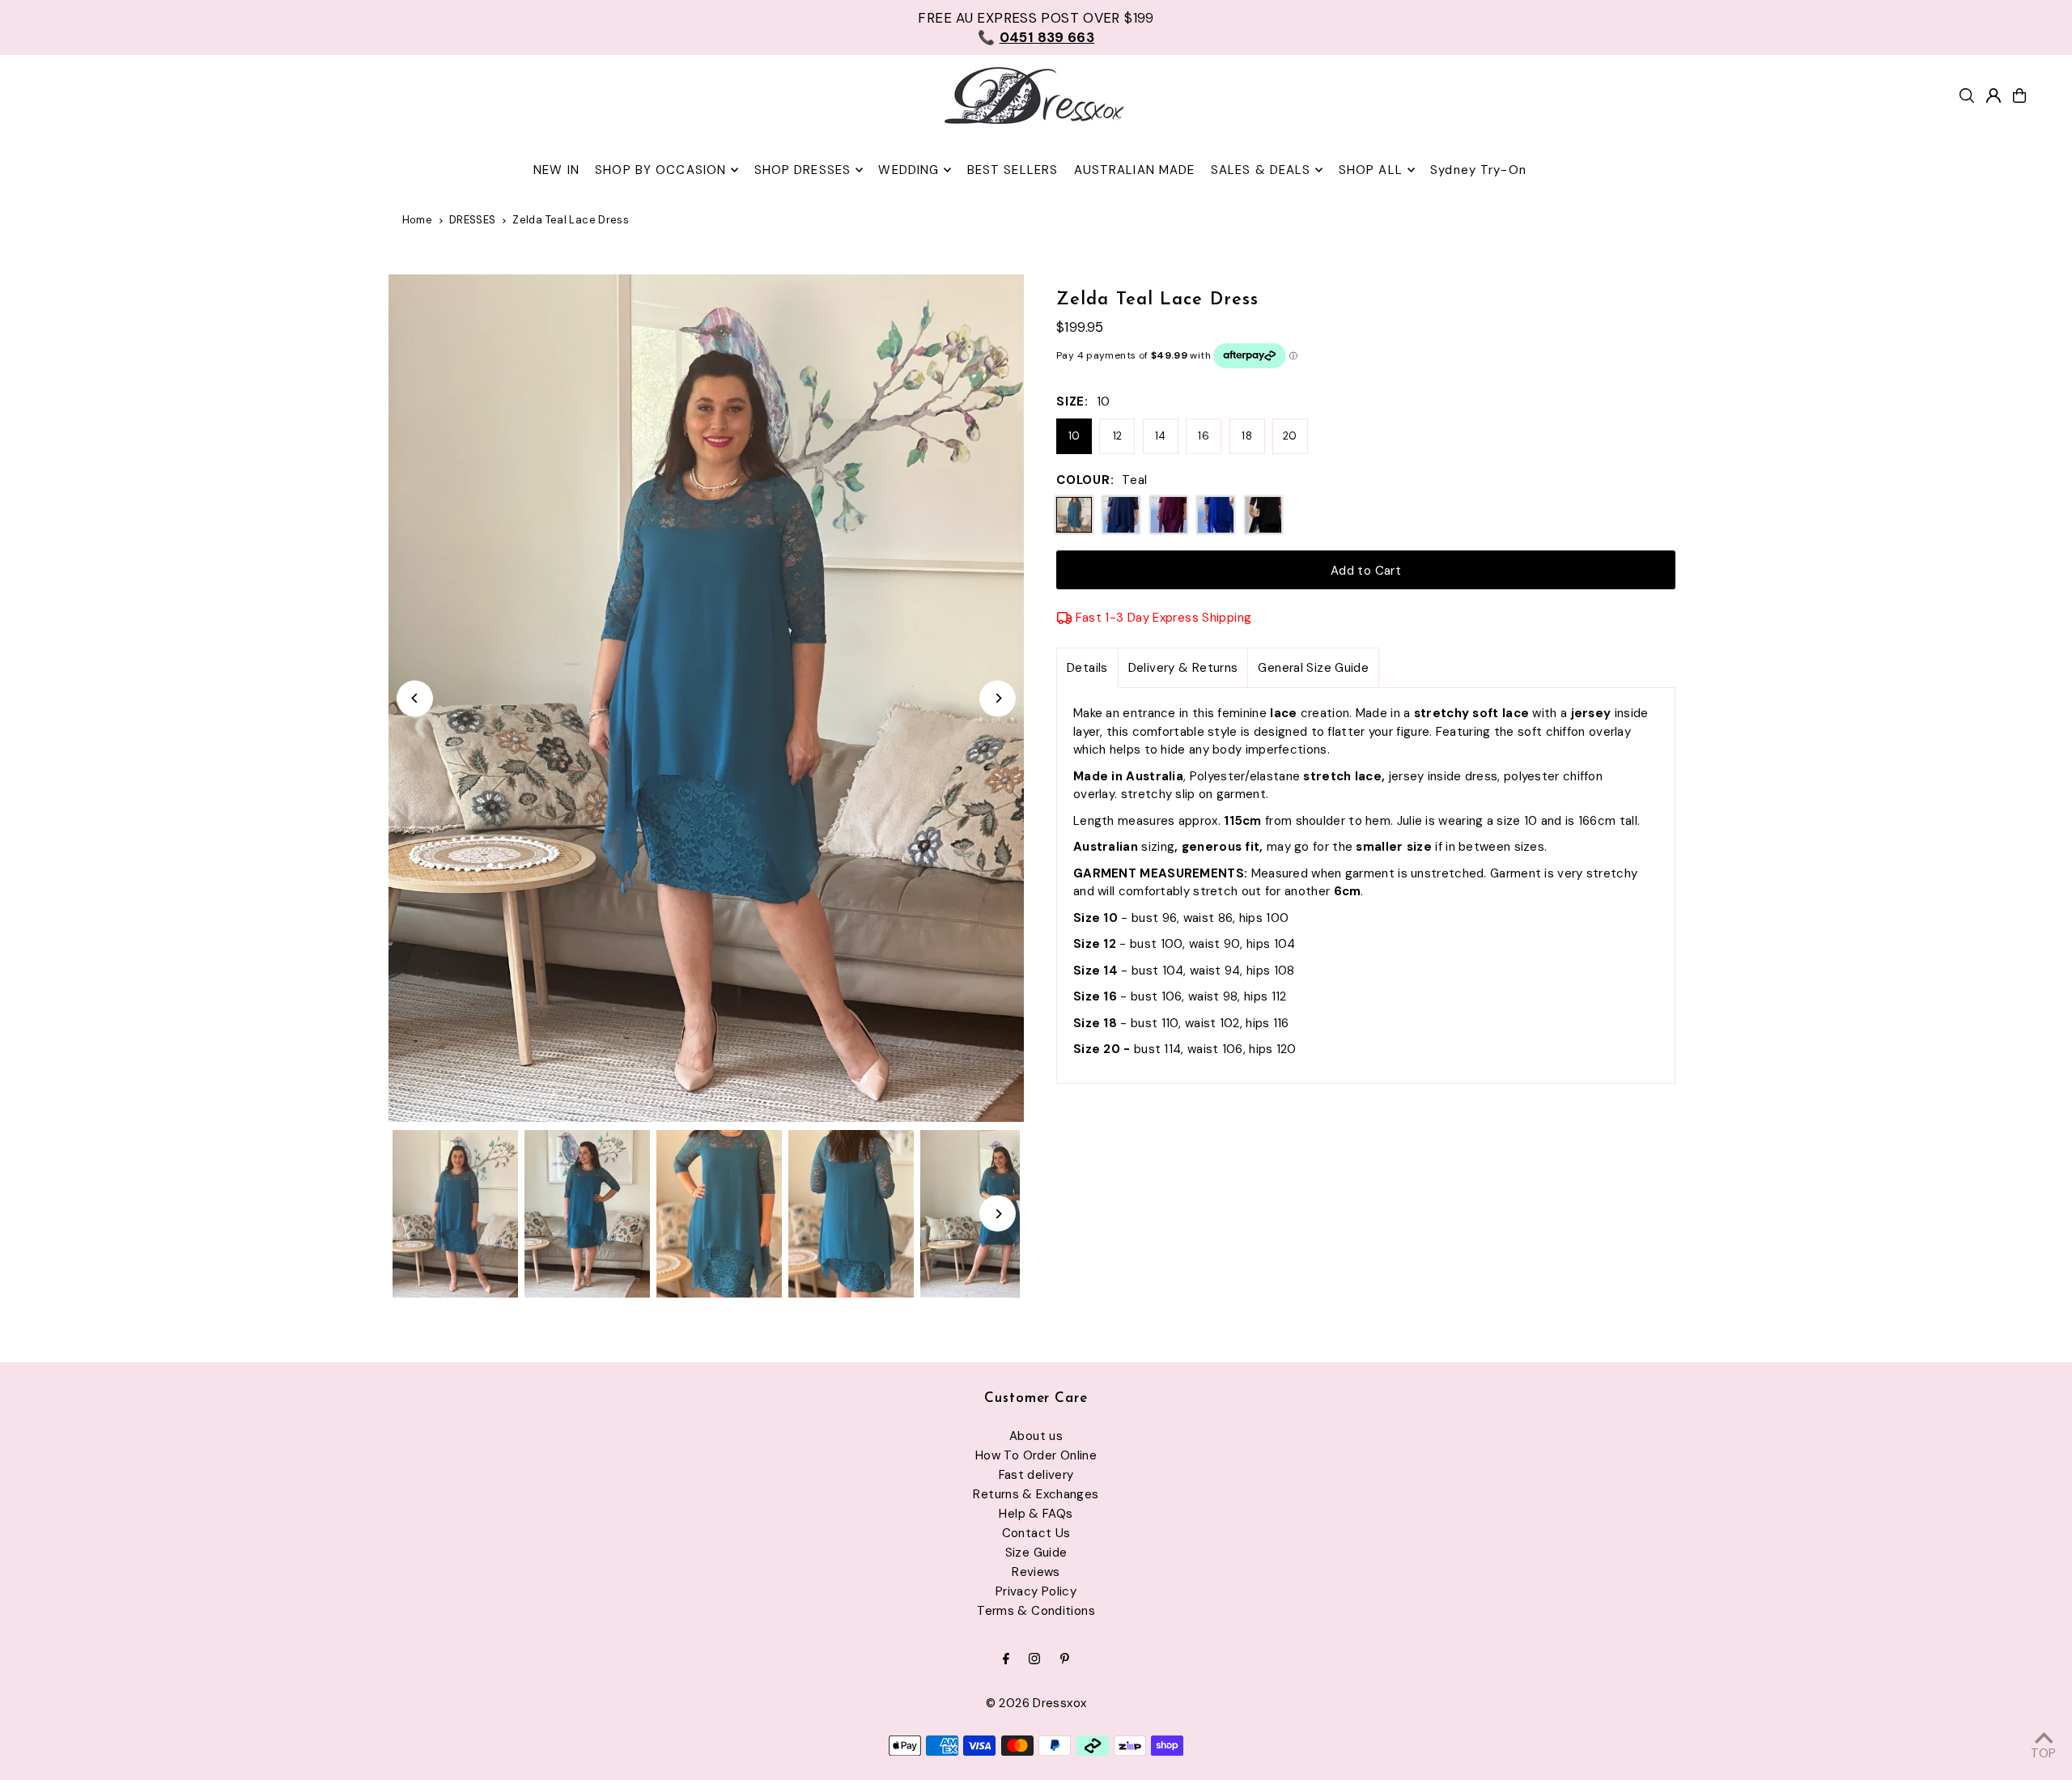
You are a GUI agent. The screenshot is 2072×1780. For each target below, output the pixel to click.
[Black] (1263, 515)
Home (418, 220)
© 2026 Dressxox (1036, 1703)
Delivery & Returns (1183, 668)
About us (1036, 1436)
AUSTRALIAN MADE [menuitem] (1135, 170)
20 (1290, 436)
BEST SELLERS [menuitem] (1013, 170)
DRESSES (473, 220)
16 (1204, 436)
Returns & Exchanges (1036, 1494)
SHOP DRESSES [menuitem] (803, 170)
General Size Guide (1313, 668)
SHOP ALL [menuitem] (1371, 170)
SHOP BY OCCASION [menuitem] (660, 170)
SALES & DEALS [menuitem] (1261, 170)
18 (1247, 436)
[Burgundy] (1169, 515)
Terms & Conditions (1036, 1611)
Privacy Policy (1036, 1591)
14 (1161, 436)
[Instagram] (1034, 1660)
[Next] (998, 698)
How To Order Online (1036, 1455)
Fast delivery (1036, 1475)
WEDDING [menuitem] (909, 170)
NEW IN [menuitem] (556, 170)
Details (1087, 668)
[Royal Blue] (1216, 515)
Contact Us (1036, 1533)
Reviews (1036, 1572)
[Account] (1993, 96)
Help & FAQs (1036, 1514)
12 (1118, 436)
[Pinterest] (1065, 1660)
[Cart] (2019, 96)
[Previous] (415, 698)
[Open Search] (1967, 96)
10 (1074, 436)
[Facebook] (1006, 1660)
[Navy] (1121, 515)
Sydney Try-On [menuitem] (1478, 170)
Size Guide (1036, 1553)
